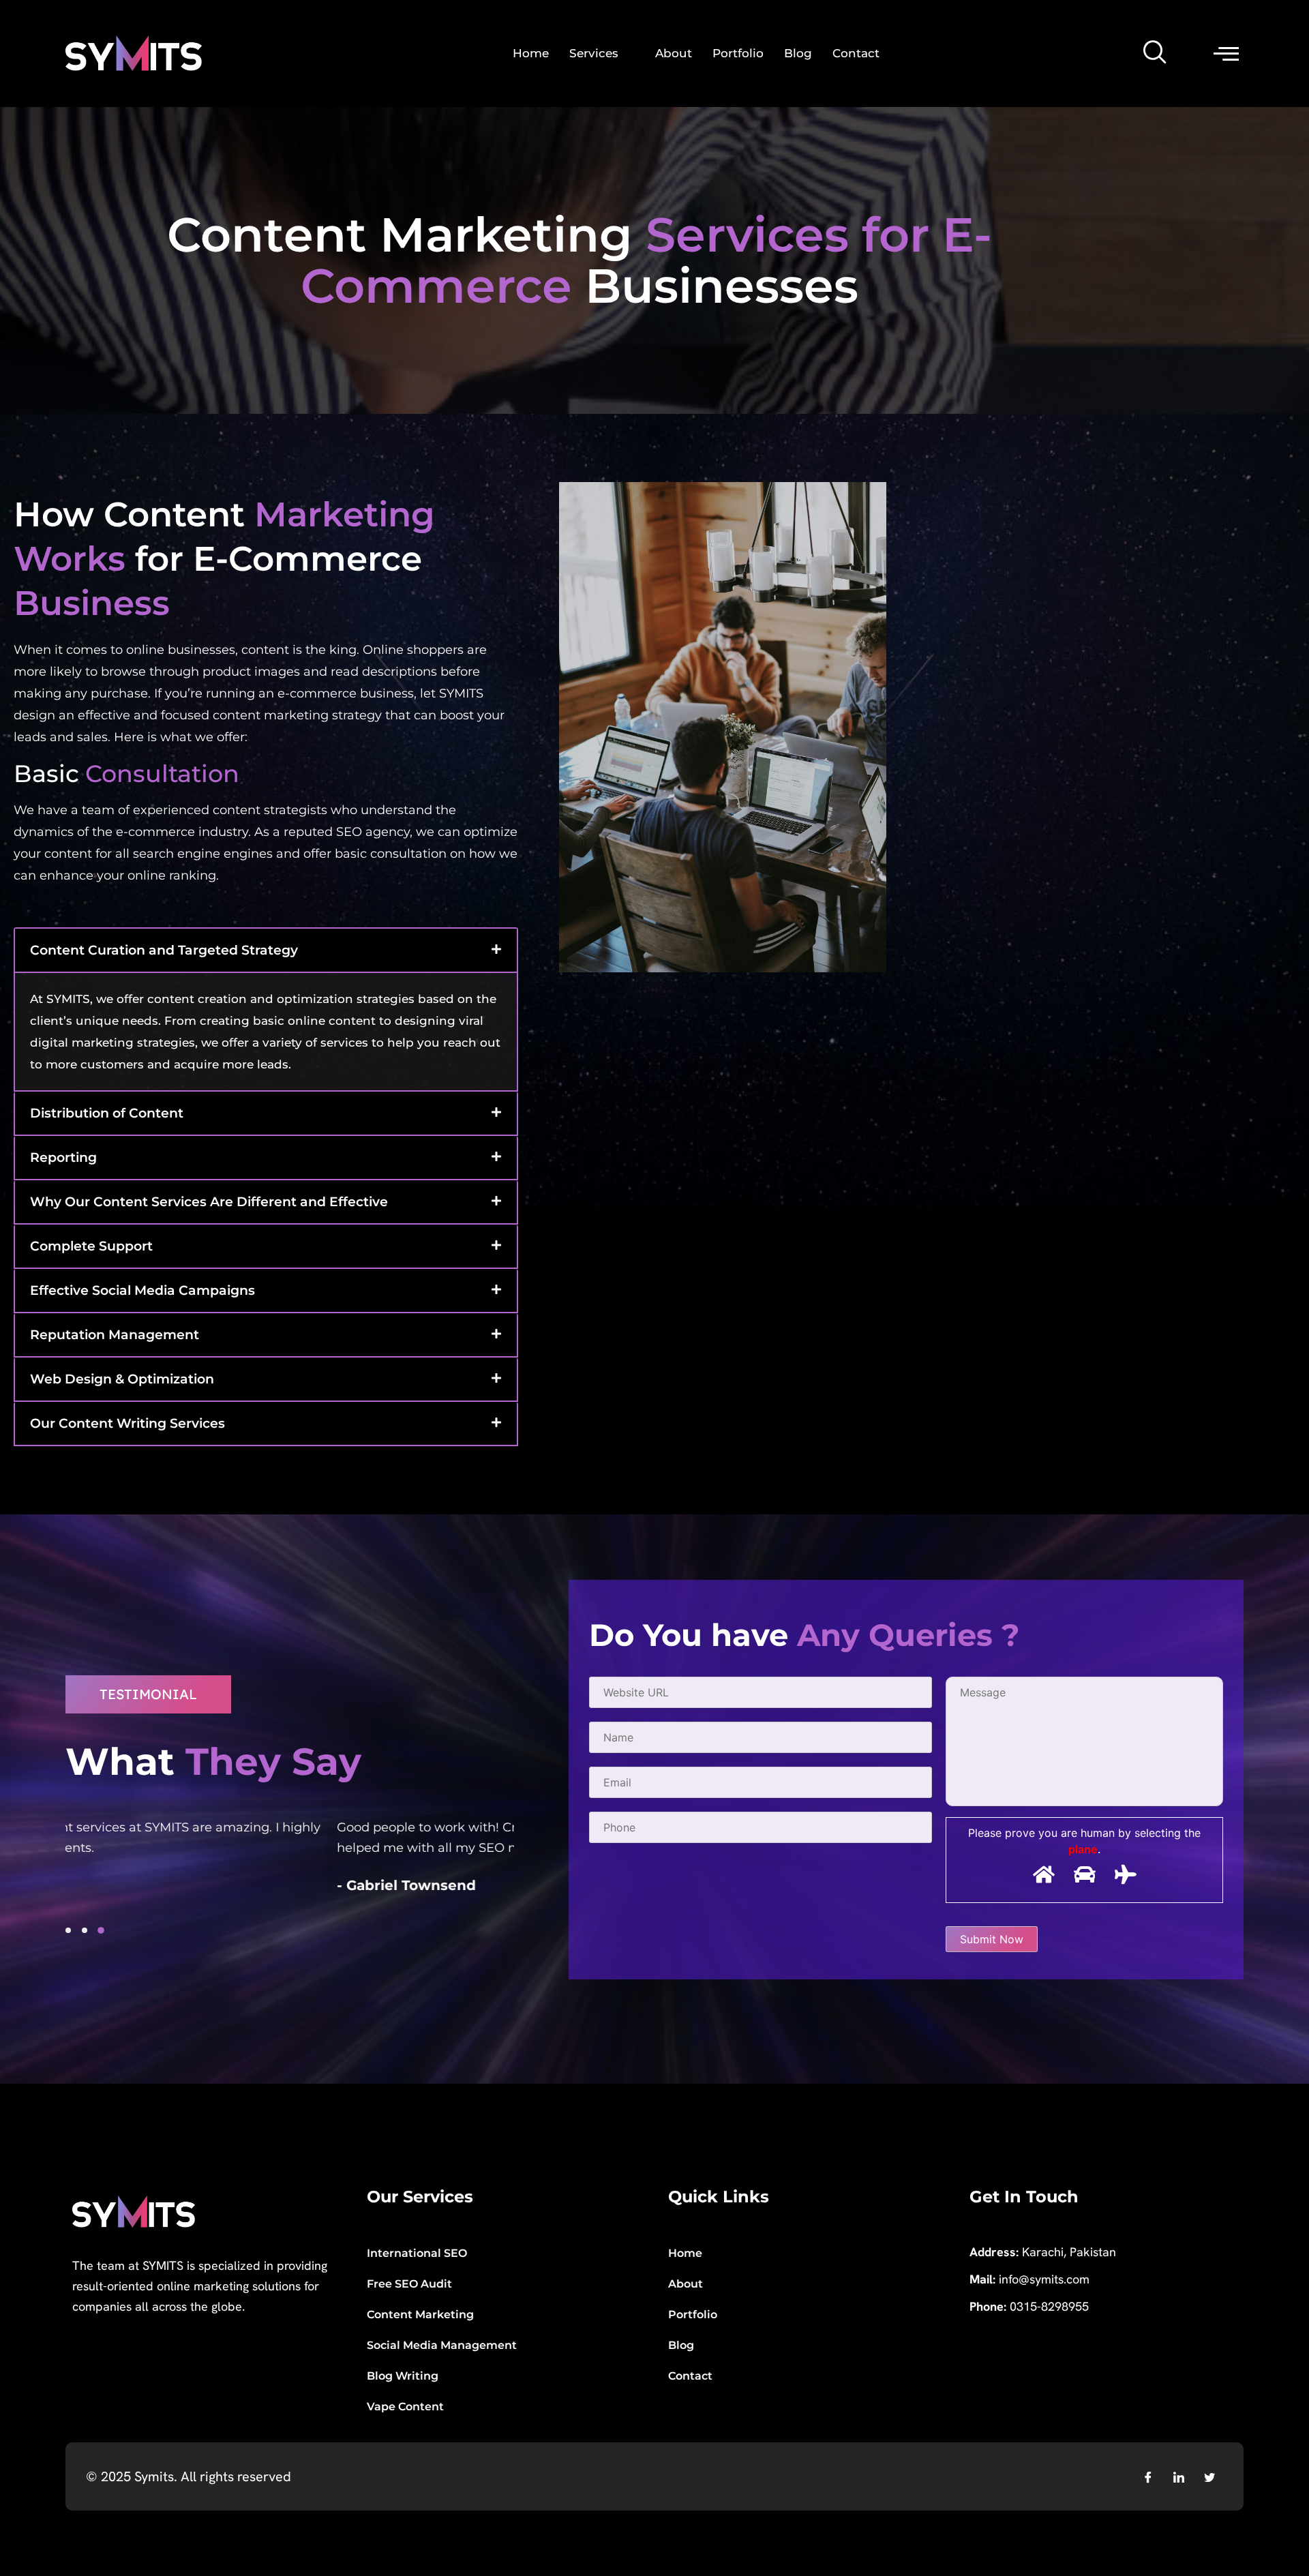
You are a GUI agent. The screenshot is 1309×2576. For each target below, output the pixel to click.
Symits (152, 2476)
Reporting (63, 1157)
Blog (798, 53)
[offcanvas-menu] (1226, 53)
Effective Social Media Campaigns (142, 1290)
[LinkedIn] (1179, 2476)
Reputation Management (115, 1335)
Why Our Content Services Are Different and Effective (209, 1202)
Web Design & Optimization (122, 1379)
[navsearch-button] (1156, 53)
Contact (856, 53)
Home (531, 53)
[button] (266, 950)
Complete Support (91, 1246)
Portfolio (738, 53)
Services (594, 53)
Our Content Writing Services (127, 1423)
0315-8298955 (1049, 2306)
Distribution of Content (107, 1113)
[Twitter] (1209, 2476)
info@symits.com (1044, 2279)
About (674, 53)
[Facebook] (1148, 2476)
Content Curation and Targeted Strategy (164, 950)
